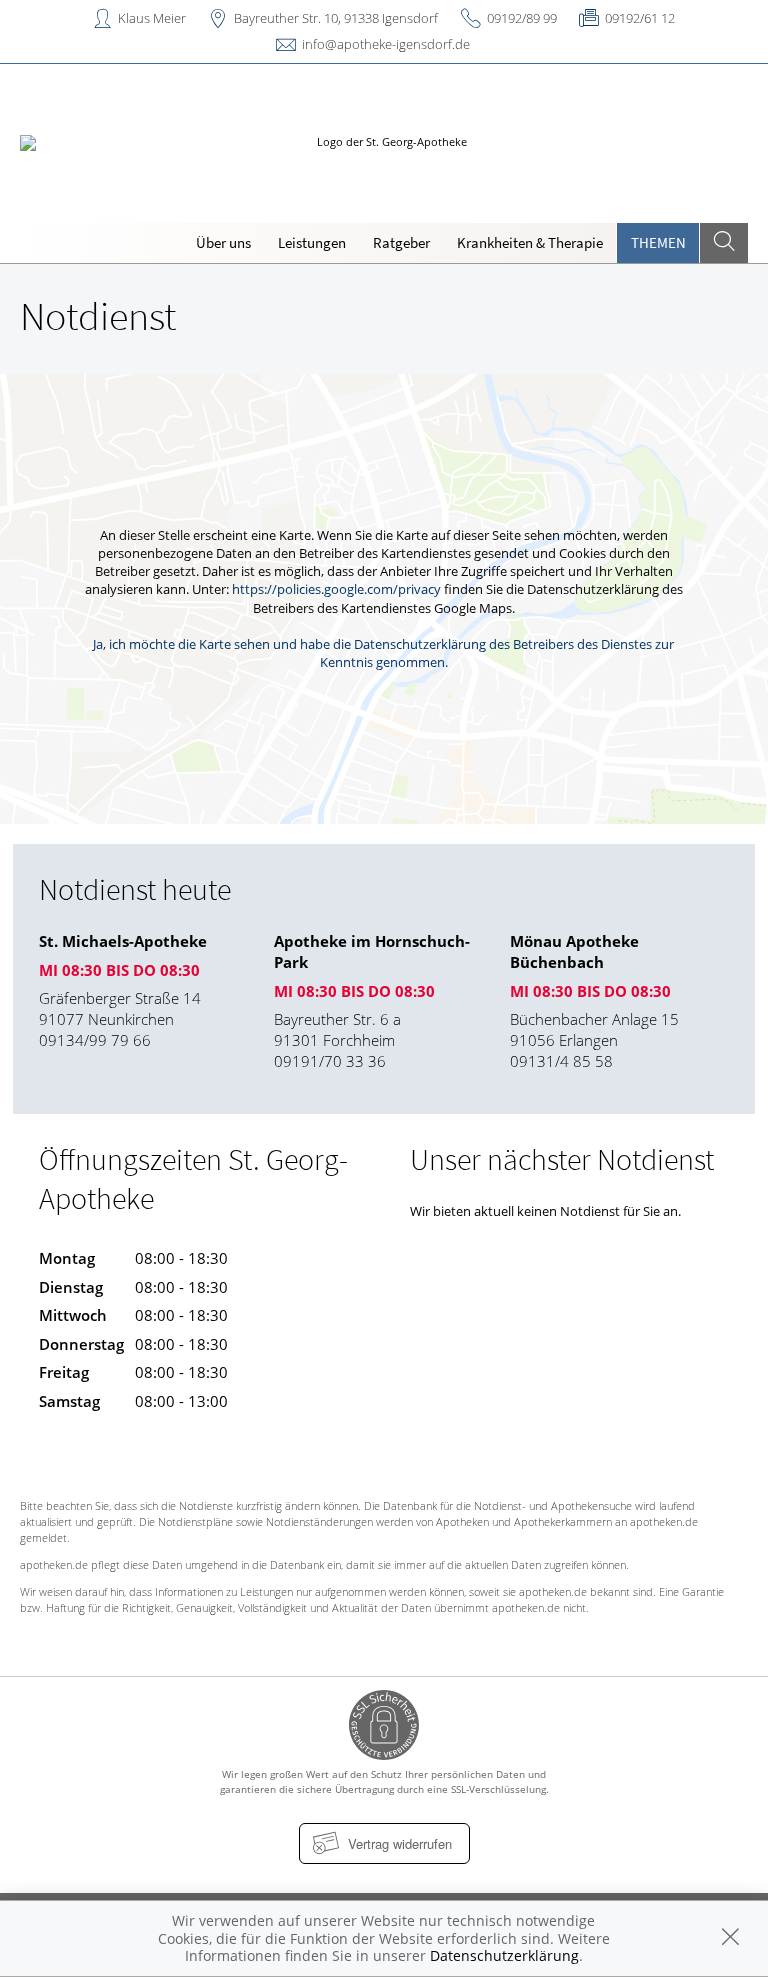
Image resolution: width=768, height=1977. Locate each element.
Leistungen (312, 242)
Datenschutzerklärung (504, 1955)
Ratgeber (401, 242)
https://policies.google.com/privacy (336, 589)
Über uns (223, 242)
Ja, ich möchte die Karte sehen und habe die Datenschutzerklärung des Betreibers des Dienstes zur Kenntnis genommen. (383, 653)
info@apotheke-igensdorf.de (386, 44)
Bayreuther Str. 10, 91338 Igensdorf (336, 18)
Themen (658, 242)
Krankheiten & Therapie (530, 242)
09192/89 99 (522, 18)
